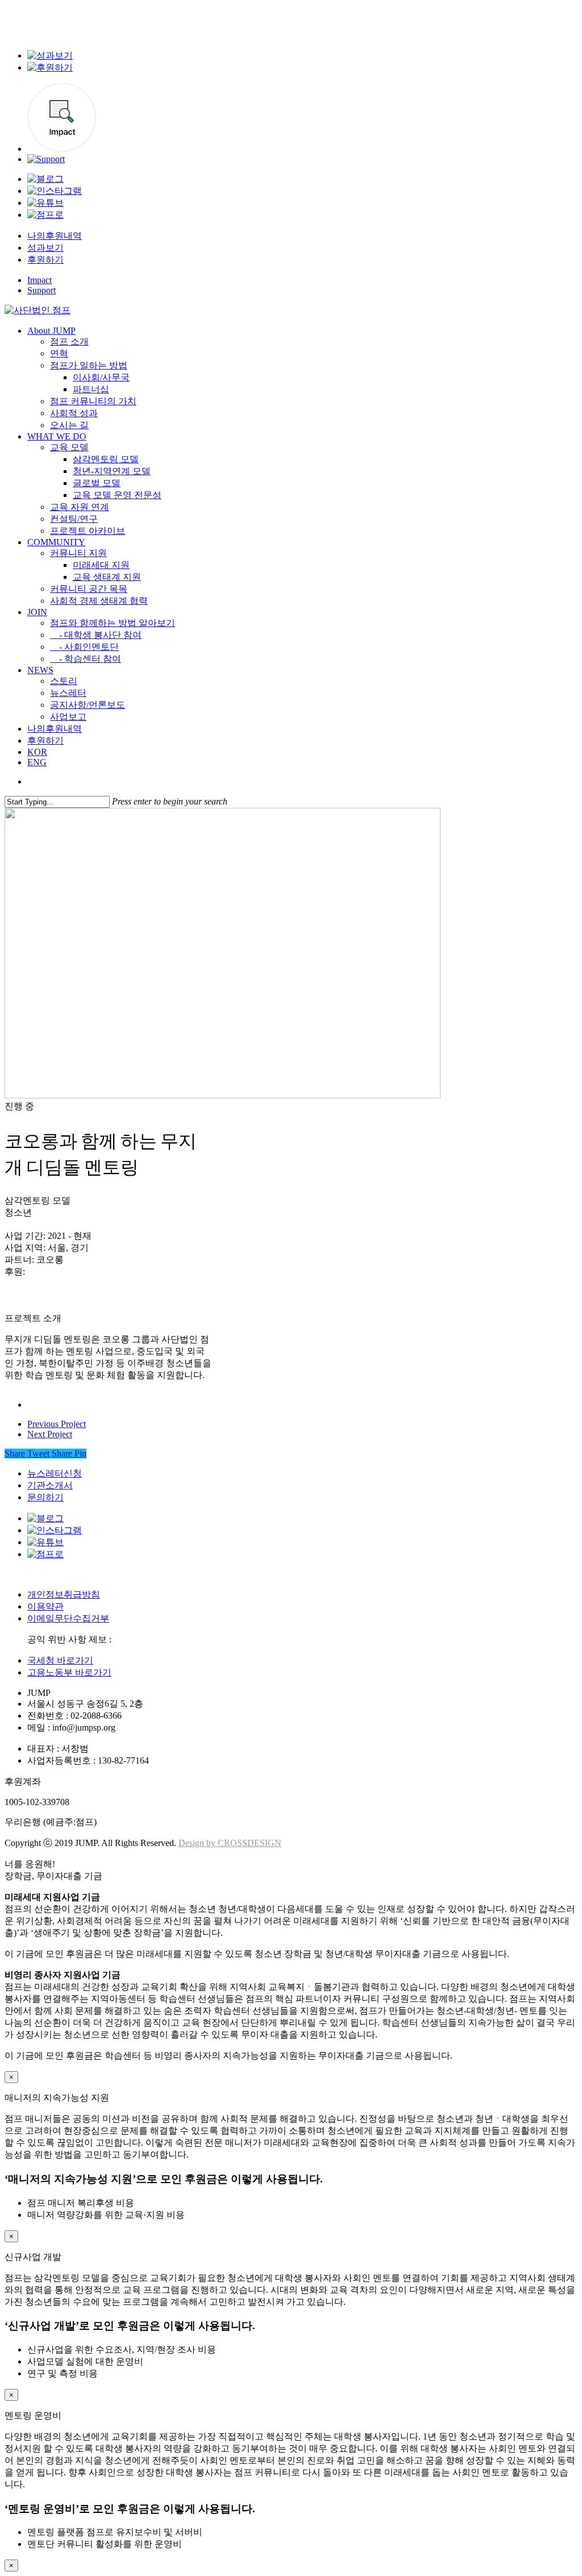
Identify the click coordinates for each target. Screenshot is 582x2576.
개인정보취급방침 (64, 1594)
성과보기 (45, 248)
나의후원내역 (55, 236)
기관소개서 (50, 1485)
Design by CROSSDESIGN (230, 1843)
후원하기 (45, 260)
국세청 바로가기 (60, 1660)
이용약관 (45, 1606)
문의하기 (45, 1497)
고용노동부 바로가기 (69, 1672)
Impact (40, 280)
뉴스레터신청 (55, 1473)
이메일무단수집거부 (68, 1618)
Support (41, 290)
